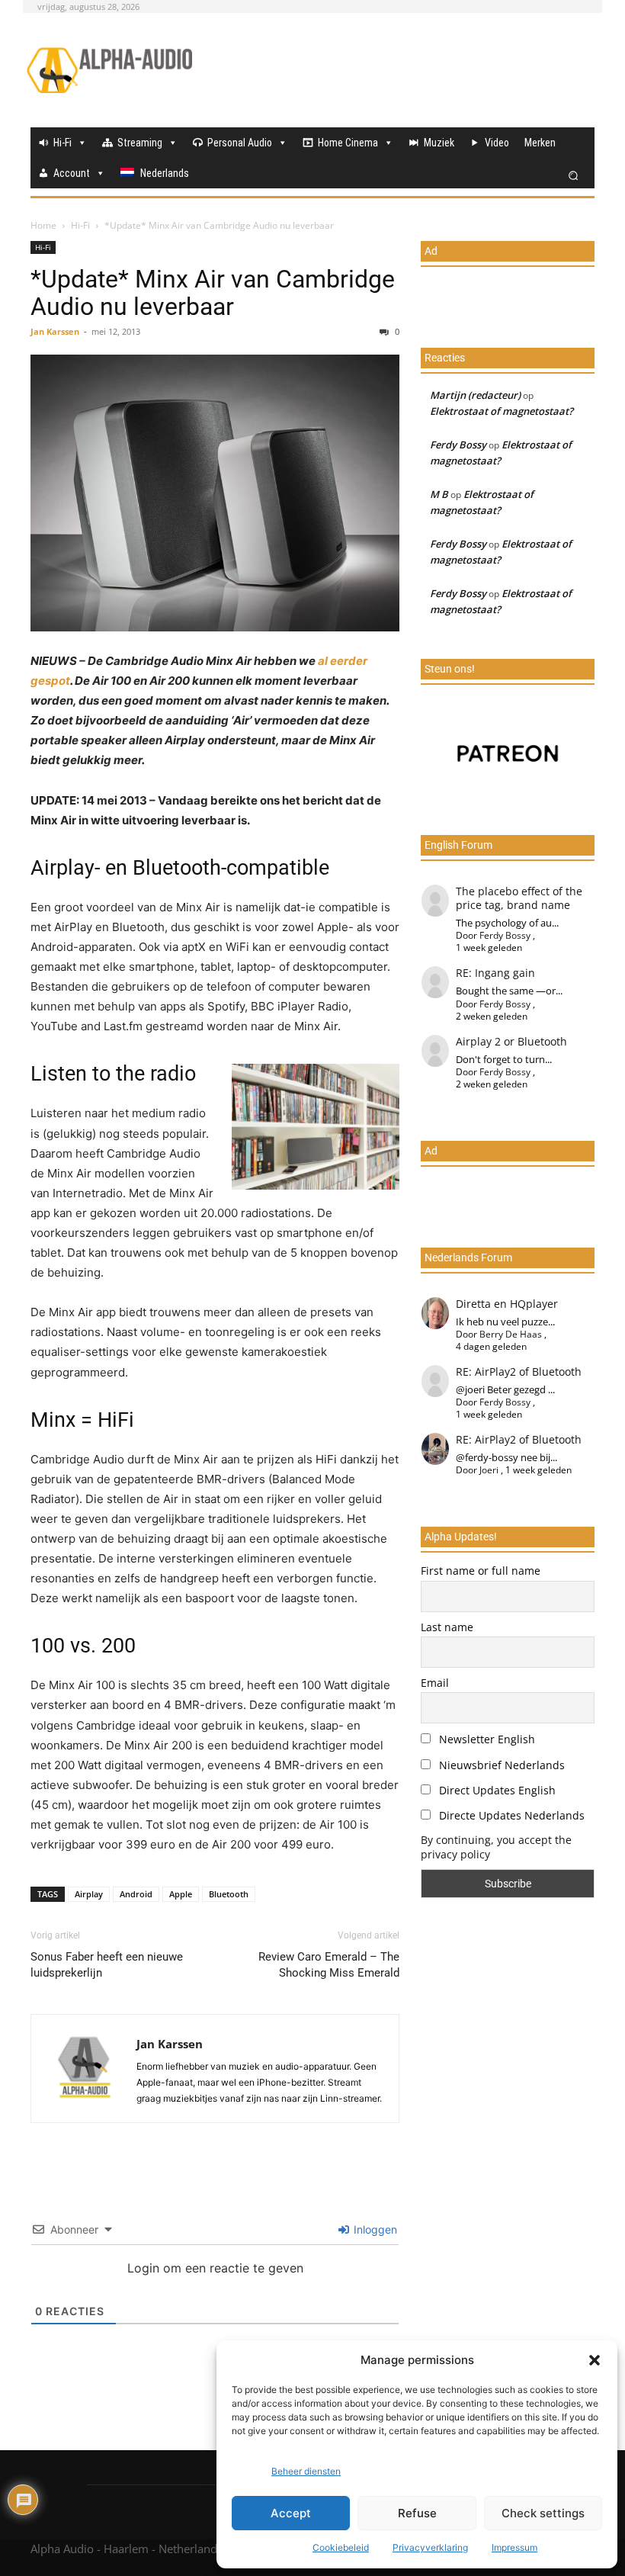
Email (435, 1683)
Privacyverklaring (430, 2547)
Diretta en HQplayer (507, 1304)
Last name (447, 1627)
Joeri (489, 1470)
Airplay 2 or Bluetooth (511, 1041)
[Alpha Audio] (109, 70)
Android (136, 1894)
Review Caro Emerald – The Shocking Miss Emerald (329, 1965)
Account (72, 173)
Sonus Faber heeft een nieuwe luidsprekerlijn (107, 1965)
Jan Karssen (55, 331)
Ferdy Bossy (458, 445)
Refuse (417, 2513)
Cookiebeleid (341, 2547)
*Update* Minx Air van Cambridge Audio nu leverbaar (213, 293)
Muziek (439, 143)
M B (439, 494)
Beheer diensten (306, 2471)
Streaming (140, 143)
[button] (595, 2360)
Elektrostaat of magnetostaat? (502, 411)
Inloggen (374, 2229)
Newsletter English (486, 1739)
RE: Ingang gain (495, 973)
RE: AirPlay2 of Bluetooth (519, 1372)
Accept (291, 2513)
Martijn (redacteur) (475, 395)
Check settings (543, 2513)
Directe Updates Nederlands (510, 1815)
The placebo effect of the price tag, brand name (519, 898)
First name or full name (481, 1571)
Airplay (89, 1894)
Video (497, 143)
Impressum (514, 2547)
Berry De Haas (511, 1334)
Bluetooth (229, 1894)
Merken (540, 143)
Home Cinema (348, 143)
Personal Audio (240, 143)
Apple (181, 1894)
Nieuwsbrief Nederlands (500, 1765)
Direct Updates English (496, 1790)
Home (43, 225)
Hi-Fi (62, 143)
